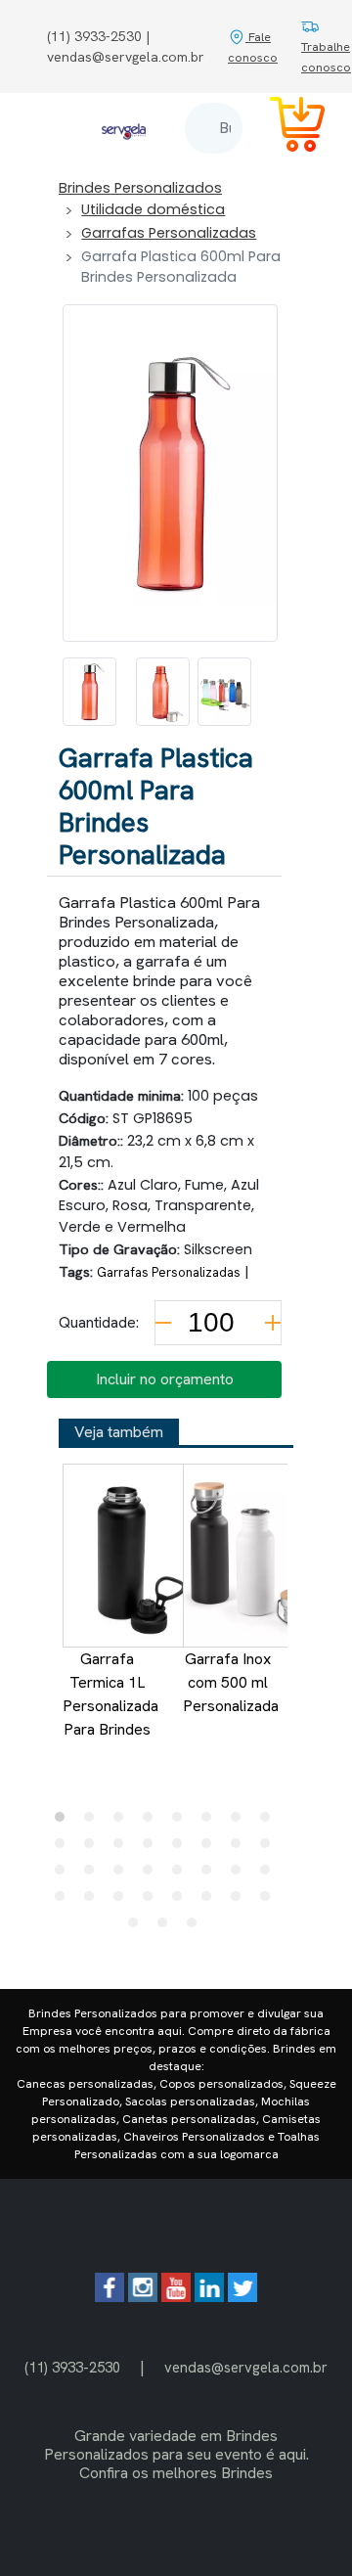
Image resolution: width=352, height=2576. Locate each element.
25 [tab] (65, 1901)
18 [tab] (94, 1875)
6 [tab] (211, 1822)
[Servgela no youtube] (176, 2297)
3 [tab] (123, 1822)
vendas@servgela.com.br (246, 2367)
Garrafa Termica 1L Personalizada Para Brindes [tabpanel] (110, 1694)
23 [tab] (241, 1875)
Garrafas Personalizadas (169, 233)
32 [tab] (270, 1901)
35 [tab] (197, 1927)
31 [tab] (241, 1901)
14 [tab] (211, 1848)
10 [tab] (94, 1848)
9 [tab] (65, 1848)
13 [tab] (182, 1848)
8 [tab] (270, 1822)
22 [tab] (211, 1875)
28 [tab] (153, 1901)
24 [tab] (270, 1875)
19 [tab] (123, 1875)
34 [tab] (167, 1927)
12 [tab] (153, 1848)
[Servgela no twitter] (242, 2297)
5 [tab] (182, 1822)
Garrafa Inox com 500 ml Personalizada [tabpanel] (231, 1682)
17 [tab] (65, 1875)
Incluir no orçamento (165, 1379)
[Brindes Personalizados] (124, 128)
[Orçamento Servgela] (286, 128)
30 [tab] (211, 1901)
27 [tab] (123, 1901)
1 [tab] (65, 1822)
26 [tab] (94, 1901)
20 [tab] (153, 1875)
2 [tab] (94, 1822)
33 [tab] (138, 1927)
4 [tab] (153, 1822)
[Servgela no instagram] (143, 2297)
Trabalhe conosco (326, 57)
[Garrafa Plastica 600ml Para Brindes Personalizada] (89, 692)
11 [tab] (123, 1848)
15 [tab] (241, 1848)
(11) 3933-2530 (72, 2367)
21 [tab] (182, 1875)
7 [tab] (241, 1822)
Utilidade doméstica (153, 209)
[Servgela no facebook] (110, 2297)
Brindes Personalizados (140, 188)
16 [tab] (270, 1848)
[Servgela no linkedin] (209, 2297)
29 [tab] (182, 1901)
